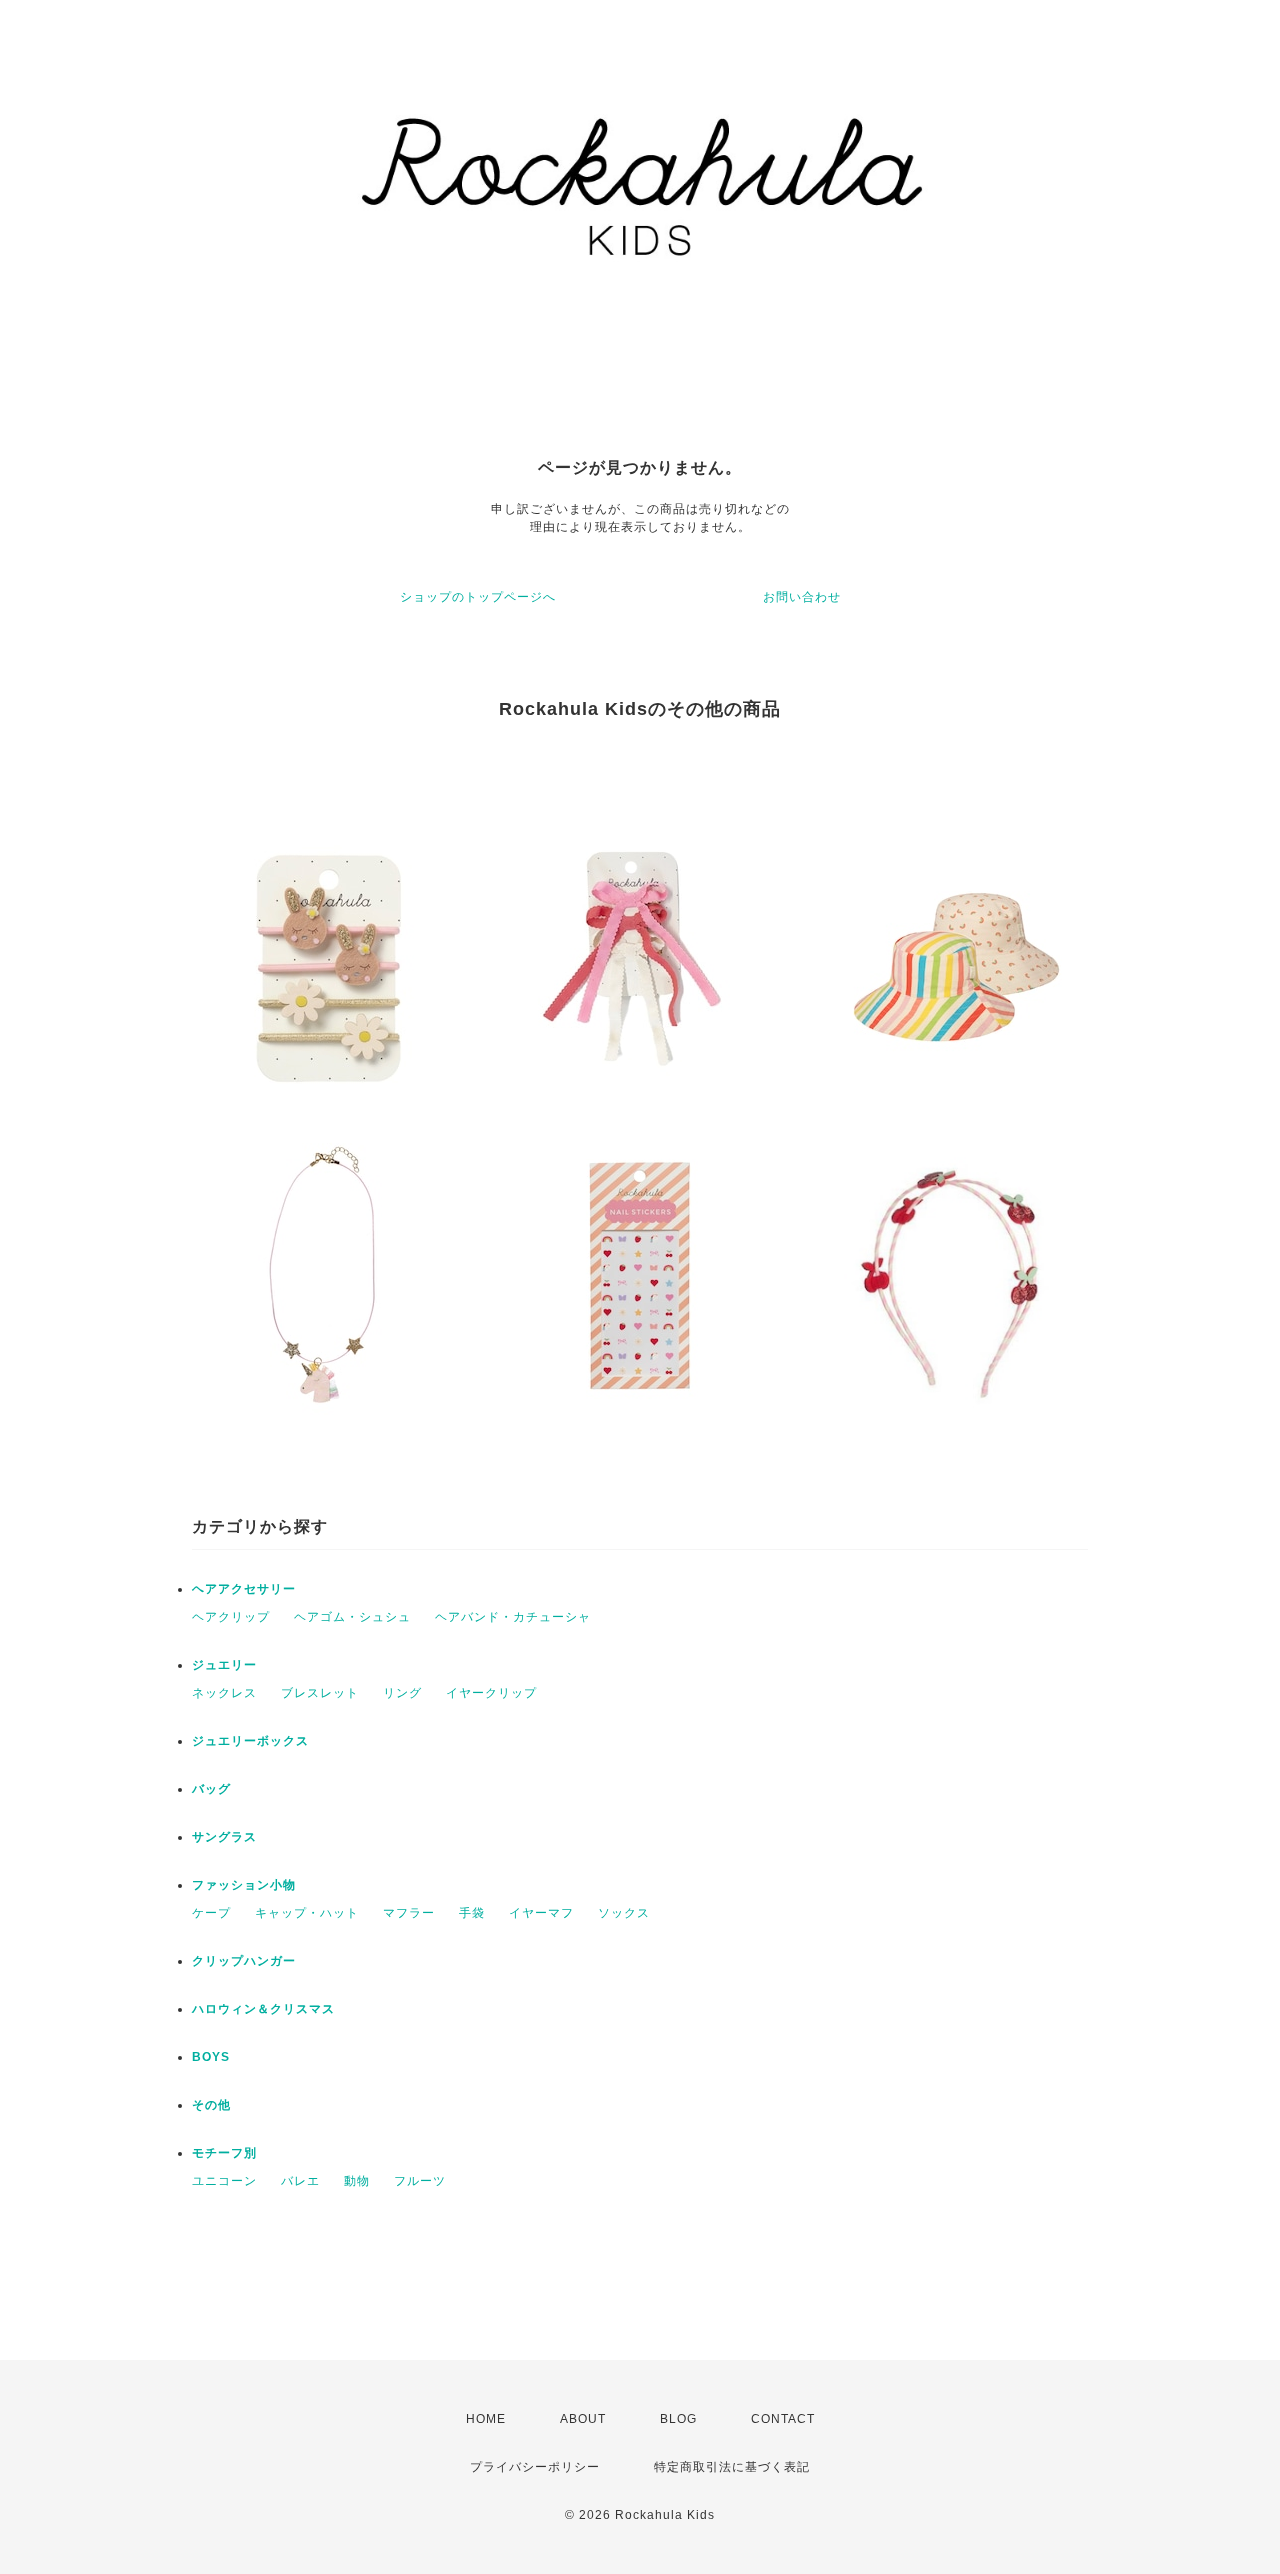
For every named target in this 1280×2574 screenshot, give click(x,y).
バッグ (211, 1789)
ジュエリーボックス (250, 1741)
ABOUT (583, 2419)
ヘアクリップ (231, 1617)
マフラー (409, 1913)
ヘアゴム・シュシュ (352, 1617)
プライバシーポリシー (535, 2467)
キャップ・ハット (307, 1913)
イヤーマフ (541, 1913)
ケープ (211, 1913)
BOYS (211, 2057)
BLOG (678, 2419)
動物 (357, 2181)
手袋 (472, 1913)
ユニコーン (224, 2181)
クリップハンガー (244, 1961)
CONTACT (783, 2419)
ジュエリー (224, 1665)
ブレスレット (320, 1693)
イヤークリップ (491, 1693)
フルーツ (420, 2181)
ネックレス (224, 1693)
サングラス (224, 1837)
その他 (211, 2105)
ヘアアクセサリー (244, 1589)
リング (402, 1693)
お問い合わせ (802, 597)
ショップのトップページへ (478, 597)
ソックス (624, 1913)
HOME (486, 2419)
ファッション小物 (244, 1885)
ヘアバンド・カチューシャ (513, 1617)
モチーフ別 (224, 2153)
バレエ (300, 2181)
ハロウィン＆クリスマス (263, 2009)
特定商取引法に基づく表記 (732, 2467)
